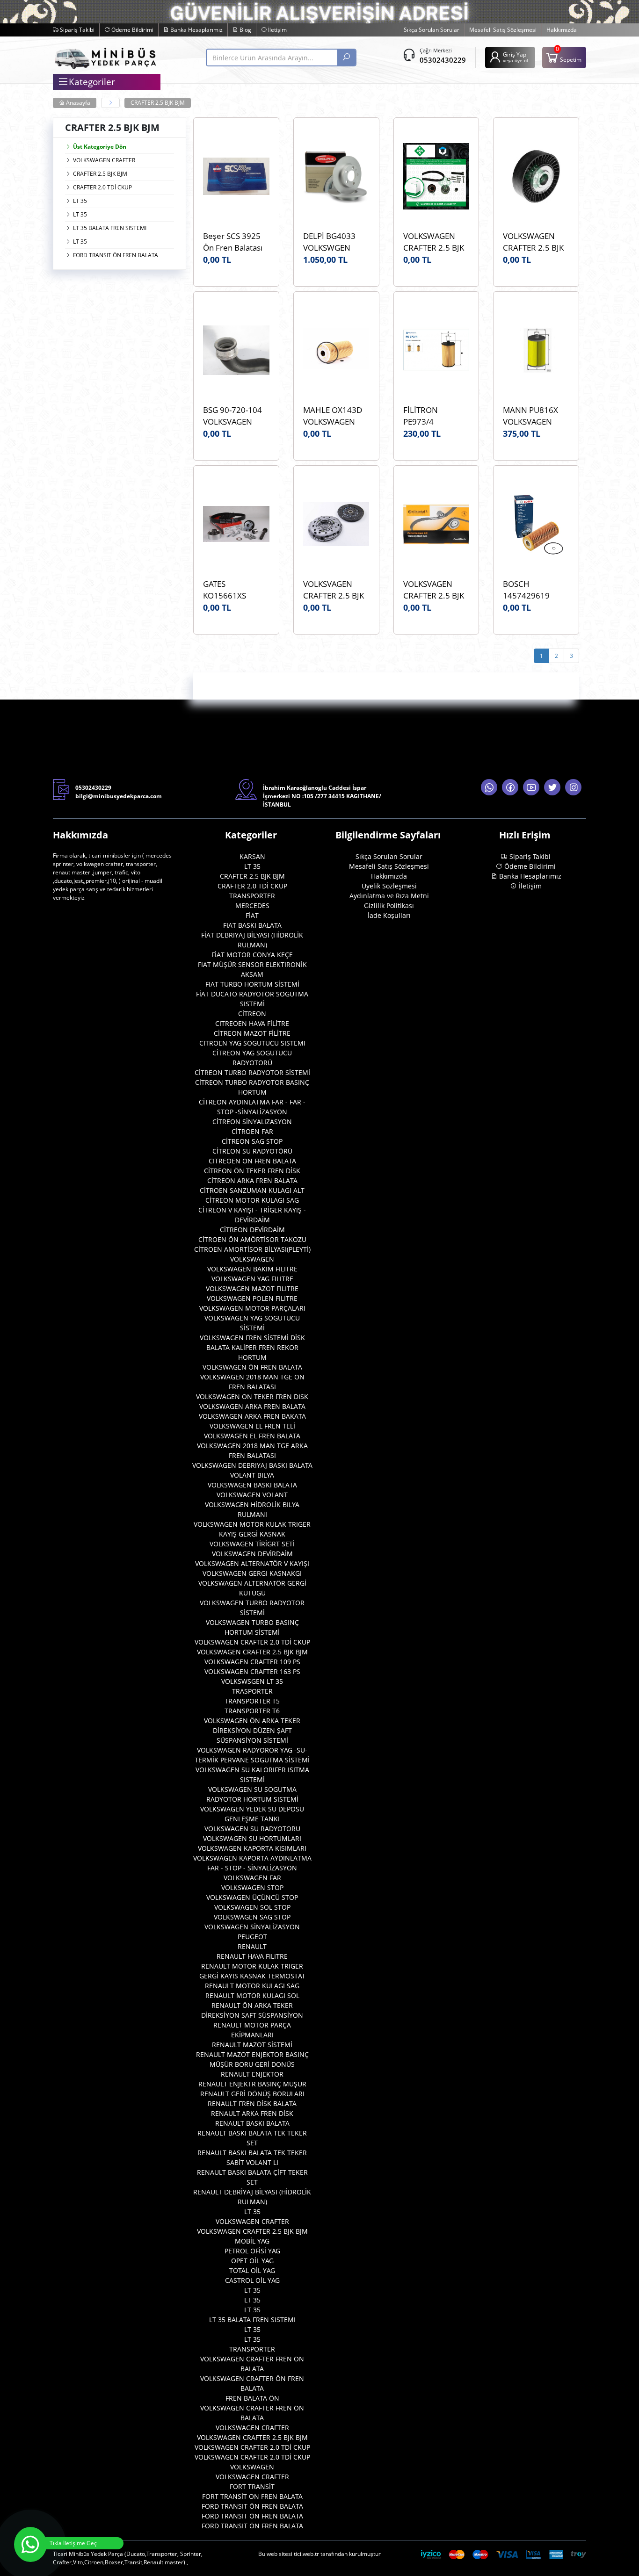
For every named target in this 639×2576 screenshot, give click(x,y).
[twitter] (552, 787)
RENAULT (252, 1946)
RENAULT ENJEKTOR (252, 2074)
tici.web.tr (306, 2554)
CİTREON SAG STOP (252, 1141)
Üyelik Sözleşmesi (389, 886)
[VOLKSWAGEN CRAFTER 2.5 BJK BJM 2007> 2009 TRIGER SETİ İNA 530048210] (436, 176)
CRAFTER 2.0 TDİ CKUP (102, 187)
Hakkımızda (562, 30)
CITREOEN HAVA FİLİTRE (252, 1023)
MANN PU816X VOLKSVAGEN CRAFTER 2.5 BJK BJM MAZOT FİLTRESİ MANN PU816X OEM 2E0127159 (533, 416)
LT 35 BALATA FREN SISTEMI (110, 228)
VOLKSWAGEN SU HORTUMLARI (252, 1838)
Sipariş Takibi (76, 30)
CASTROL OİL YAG (252, 2280)
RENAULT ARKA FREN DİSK (252, 2113)
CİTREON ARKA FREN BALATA (252, 1180)
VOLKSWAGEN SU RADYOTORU (252, 1829)
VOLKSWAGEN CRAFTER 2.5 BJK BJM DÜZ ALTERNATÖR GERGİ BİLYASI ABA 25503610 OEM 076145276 (534, 242)
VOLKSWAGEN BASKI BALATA (252, 1485)
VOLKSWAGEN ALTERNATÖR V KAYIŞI (252, 1563)
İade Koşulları (389, 915)
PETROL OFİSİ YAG (252, 2251)
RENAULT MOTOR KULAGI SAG (252, 1986)
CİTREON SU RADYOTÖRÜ (252, 1151)
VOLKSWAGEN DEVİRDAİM (252, 1554)
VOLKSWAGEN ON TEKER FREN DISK (252, 1396)
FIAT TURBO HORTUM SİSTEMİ (252, 984)
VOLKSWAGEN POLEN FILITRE (252, 1298)
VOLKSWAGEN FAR (252, 1878)
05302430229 (443, 60)
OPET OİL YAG (252, 2261)
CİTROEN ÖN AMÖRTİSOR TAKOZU (252, 1239)
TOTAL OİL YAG (252, 2270)
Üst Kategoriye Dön (100, 147)
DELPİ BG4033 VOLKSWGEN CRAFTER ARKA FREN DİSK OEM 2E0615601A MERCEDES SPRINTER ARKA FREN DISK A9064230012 (332, 242)
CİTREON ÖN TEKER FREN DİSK (252, 1171)
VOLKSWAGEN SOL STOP (252, 1907)
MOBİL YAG (252, 2241)
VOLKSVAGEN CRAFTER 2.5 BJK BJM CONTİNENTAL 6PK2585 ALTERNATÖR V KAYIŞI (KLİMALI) (434, 590)
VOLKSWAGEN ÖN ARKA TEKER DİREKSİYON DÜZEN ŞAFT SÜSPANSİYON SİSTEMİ (252, 1730)
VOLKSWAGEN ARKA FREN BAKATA (252, 1416)
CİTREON (252, 1014)
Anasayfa (77, 103)
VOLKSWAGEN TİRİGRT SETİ (252, 1544)
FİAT (252, 915)
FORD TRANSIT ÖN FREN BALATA (116, 255)
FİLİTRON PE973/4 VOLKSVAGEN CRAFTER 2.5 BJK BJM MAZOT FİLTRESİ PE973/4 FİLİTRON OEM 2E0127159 (435, 416)
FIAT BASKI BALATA (252, 925)
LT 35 (80, 201)
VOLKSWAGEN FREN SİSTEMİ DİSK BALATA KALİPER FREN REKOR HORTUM (252, 1347)
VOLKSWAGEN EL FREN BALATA (252, 1436)
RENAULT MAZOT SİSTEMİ (252, 2045)
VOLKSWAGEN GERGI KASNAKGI (252, 1573)
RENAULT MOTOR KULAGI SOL (252, 1995)
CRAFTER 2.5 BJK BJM (158, 103)
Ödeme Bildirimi (132, 30)
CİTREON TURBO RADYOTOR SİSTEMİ (252, 1072)
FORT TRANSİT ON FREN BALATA (252, 2496)
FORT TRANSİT (252, 2486)
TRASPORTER (252, 1691)
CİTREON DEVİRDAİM (252, 1230)
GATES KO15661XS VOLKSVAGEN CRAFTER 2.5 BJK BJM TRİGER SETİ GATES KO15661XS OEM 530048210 (234, 590)
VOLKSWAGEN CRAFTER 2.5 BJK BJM (252, 1652)
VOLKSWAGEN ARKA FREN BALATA (252, 1406)
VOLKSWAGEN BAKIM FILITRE (252, 1269)
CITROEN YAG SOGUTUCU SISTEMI (252, 1043)
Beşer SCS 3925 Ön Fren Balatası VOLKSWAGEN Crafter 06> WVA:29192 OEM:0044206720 (236, 242)
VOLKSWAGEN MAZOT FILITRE (252, 1288)
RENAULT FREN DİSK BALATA (252, 2103)
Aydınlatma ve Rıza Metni (389, 896)
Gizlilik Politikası (389, 906)
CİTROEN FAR (252, 1131)
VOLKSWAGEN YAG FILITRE (252, 1279)
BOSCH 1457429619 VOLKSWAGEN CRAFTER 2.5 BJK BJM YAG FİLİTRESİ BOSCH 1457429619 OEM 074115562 (536, 590)
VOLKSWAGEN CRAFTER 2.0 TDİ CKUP (252, 1642)
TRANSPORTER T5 (252, 1701)
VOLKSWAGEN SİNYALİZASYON (252, 1927)
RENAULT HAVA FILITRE (252, 1956)
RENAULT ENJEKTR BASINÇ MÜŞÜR (252, 2084)
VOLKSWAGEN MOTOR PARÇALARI (252, 1308)
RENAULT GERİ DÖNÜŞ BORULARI (252, 2094)
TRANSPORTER (252, 896)
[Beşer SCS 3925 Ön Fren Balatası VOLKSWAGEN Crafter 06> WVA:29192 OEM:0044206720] (236, 176)
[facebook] (510, 787)
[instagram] (573, 787)
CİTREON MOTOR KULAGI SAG (252, 1200)
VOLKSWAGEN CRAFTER (104, 160)
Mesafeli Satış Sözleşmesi (503, 30)
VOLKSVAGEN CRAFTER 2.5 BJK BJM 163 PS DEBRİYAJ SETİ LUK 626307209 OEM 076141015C (334, 590)
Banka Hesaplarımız (196, 30)
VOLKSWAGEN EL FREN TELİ (252, 1426)
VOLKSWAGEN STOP (252, 1887)
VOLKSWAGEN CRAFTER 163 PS (252, 1671)
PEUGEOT (252, 1937)
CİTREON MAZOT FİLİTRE (252, 1033)
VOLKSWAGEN (252, 1259)
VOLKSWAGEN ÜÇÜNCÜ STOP (252, 1897)
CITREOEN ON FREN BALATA (252, 1161)
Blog (245, 30)
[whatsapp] (489, 787)
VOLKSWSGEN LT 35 (252, 1681)
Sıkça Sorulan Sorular (432, 30)
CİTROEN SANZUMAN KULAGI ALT (252, 1190)
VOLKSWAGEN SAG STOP (252, 1917)
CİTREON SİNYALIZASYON (252, 1122)
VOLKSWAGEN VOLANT (252, 1495)
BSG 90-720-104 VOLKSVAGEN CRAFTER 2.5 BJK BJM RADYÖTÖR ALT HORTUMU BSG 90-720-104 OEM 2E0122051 (233, 416)
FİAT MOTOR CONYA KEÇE (252, 955)
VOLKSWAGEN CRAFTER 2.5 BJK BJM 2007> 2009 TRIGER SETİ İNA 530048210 (434, 242)
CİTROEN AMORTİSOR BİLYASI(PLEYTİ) (252, 1249)
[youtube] (531, 787)
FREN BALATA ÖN (252, 2398)
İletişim (277, 30)
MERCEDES (252, 906)
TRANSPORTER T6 (252, 1711)
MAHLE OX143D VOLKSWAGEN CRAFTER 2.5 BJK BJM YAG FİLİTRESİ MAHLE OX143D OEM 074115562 (336, 416)
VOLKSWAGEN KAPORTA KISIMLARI (252, 1848)
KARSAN (252, 856)
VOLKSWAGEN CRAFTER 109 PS (252, 1662)
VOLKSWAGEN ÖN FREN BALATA (252, 1367)
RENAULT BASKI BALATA (252, 2123)
